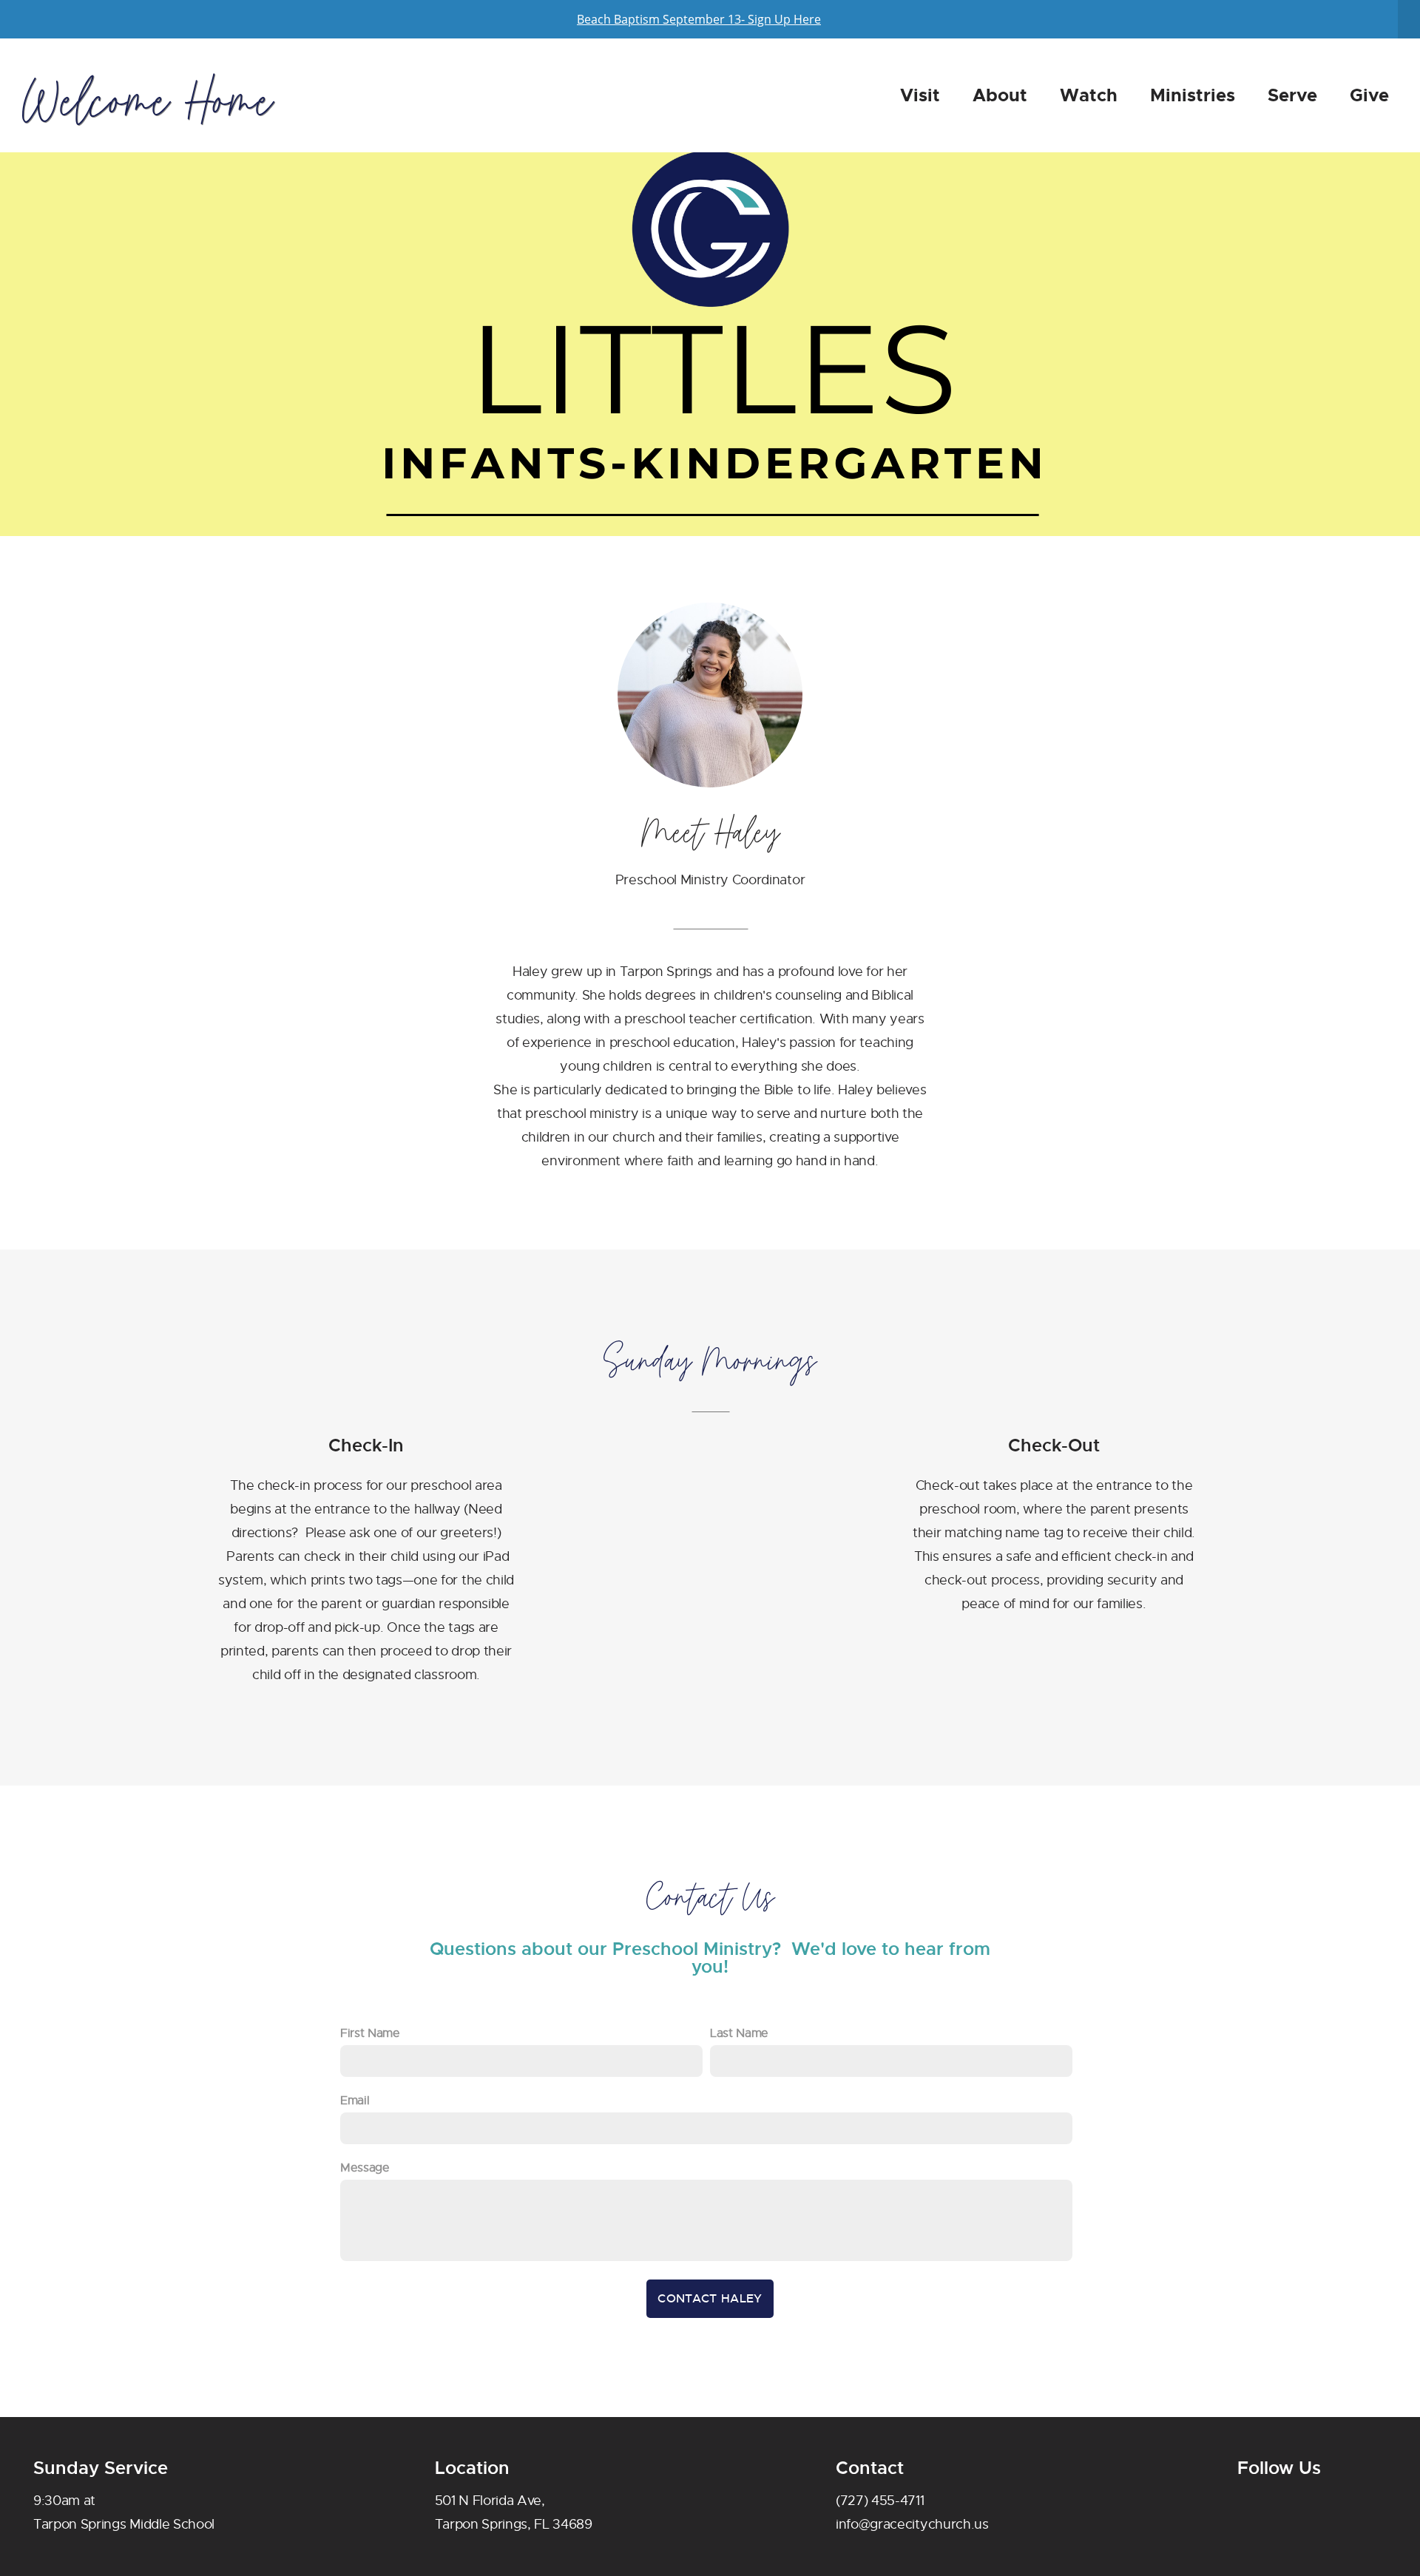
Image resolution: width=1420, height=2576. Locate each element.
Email (355, 2101)
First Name (370, 2033)
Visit (920, 95)
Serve (1292, 95)
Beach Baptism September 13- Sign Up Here (699, 19)
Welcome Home (148, 101)
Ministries (1193, 95)
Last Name (739, 2033)
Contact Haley (710, 2298)
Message (365, 2168)
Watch (1089, 95)
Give (1369, 95)
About (1000, 95)
